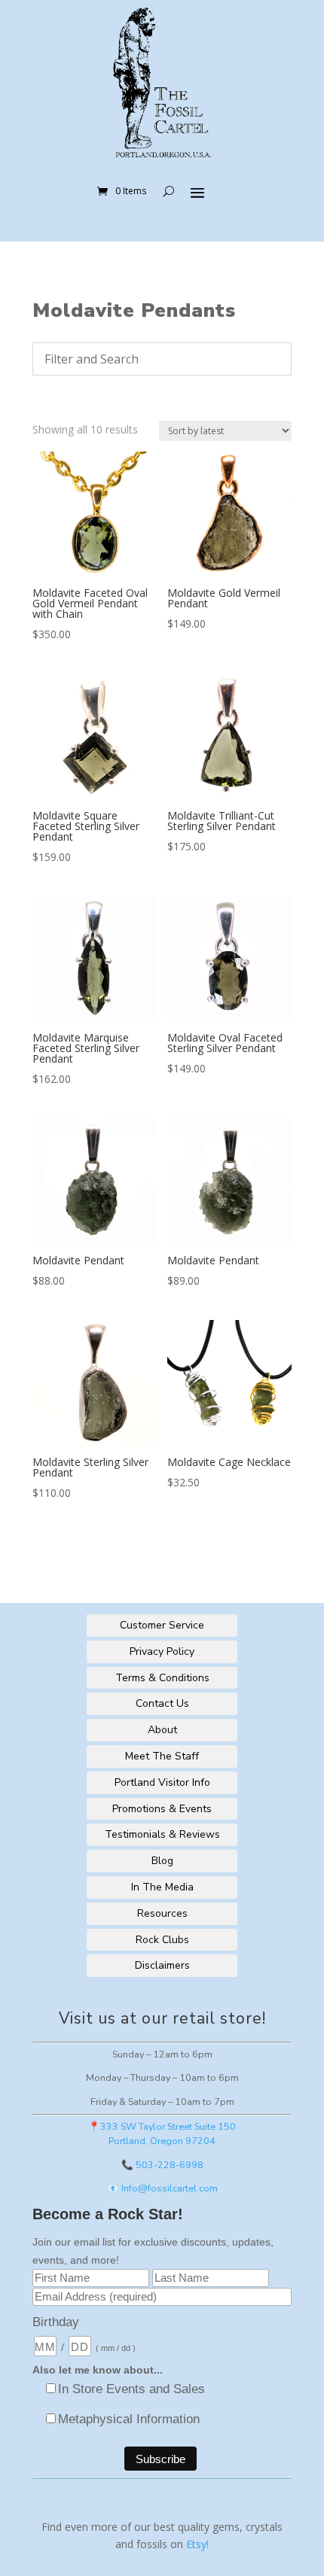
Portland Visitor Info (162, 1782)
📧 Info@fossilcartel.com (162, 2188)
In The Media (162, 1887)
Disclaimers (162, 1965)
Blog (162, 1861)
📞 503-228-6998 (162, 2165)
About (162, 1730)
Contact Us (162, 1703)
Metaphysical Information (129, 2419)
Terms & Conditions (162, 1678)
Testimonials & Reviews (162, 1834)
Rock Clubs (162, 1940)
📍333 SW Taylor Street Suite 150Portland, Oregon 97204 (162, 2133)
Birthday (56, 2322)
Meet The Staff (162, 1756)
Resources (162, 1913)
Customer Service (162, 1625)
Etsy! (197, 2544)
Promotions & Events (162, 1809)
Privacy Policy (162, 1651)
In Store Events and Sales (131, 2389)
